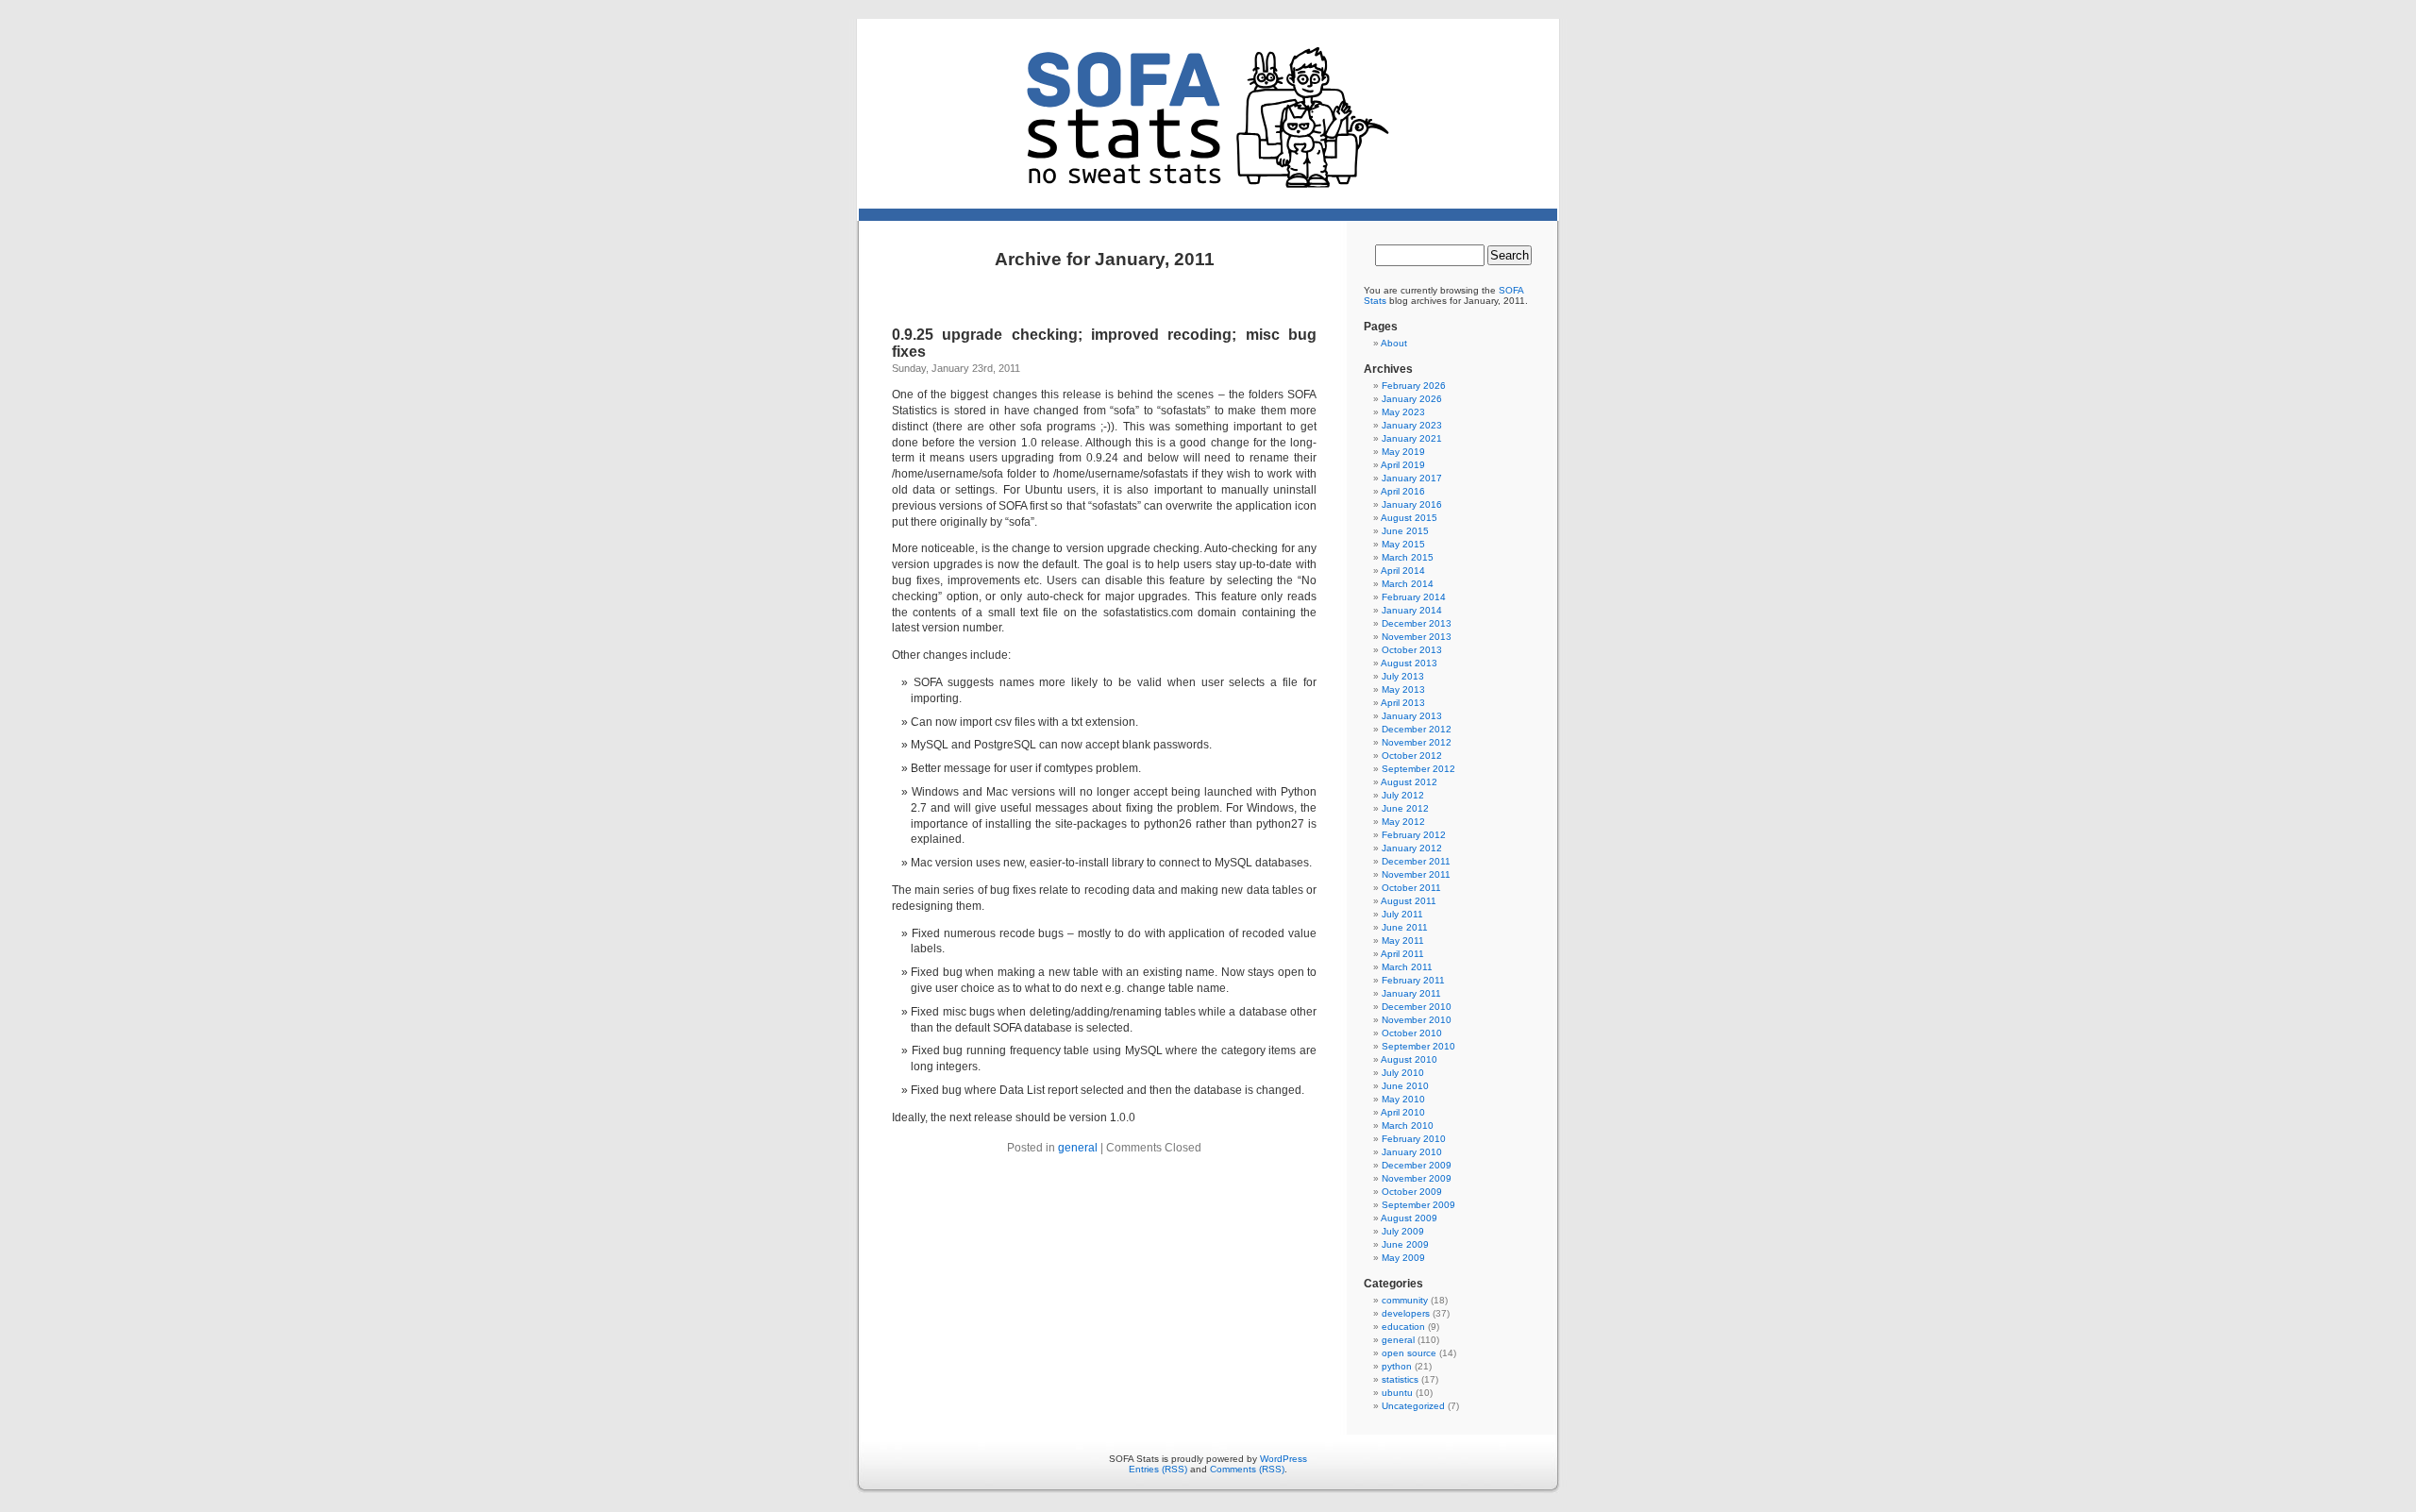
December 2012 (1417, 729)
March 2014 (1408, 584)
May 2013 (1403, 689)
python (1397, 1366)
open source (1409, 1353)
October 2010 (1412, 1033)
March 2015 (1408, 557)
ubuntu (1397, 1393)
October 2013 (1412, 650)
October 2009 (1412, 1192)
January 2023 (1412, 425)
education (1403, 1327)
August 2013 (1409, 663)
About (1394, 343)
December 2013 (1417, 623)
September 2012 (1418, 769)
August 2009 (1409, 1218)
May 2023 (1403, 412)
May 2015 (1403, 544)
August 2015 (1409, 518)
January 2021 (1412, 438)
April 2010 (1403, 1112)
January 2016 (1412, 504)
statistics (1400, 1379)
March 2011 (1407, 967)
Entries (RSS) (1158, 1469)
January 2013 (1412, 716)
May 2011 (1403, 941)
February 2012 (1414, 835)
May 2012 (1403, 822)
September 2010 (1418, 1046)
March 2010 (1408, 1126)
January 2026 (1412, 399)
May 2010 (1403, 1099)
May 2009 (1403, 1258)
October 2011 (1411, 888)
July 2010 (1403, 1073)
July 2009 (1403, 1231)
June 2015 (1405, 531)
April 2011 (1402, 954)
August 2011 (1409, 901)
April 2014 (1403, 571)
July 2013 (1403, 676)
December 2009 (1417, 1165)
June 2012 (1405, 808)
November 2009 (1417, 1178)
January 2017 (1412, 478)
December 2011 (1416, 861)
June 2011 (1405, 927)
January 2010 (1412, 1152)
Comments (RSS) (1247, 1469)
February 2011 (1413, 980)
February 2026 (1414, 386)
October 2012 (1412, 756)
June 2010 (1405, 1086)
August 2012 (1409, 782)
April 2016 (1403, 491)
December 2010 (1417, 1007)
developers (1406, 1313)
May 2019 (1403, 452)
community (1405, 1300)
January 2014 (1412, 610)
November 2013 (1417, 637)
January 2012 (1412, 848)
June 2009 (1405, 1244)
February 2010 (1414, 1139)
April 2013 (1403, 703)
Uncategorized (1413, 1406)
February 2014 (1414, 597)
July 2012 (1403, 795)
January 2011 (1411, 993)
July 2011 (1402, 914)
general (1078, 1148)
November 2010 (1417, 1020)
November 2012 (1417, 742)
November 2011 (1416, 874)
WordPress (1283, 1459)
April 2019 (1403, 465)
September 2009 (1418, 1205)
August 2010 (1409, 1059)
